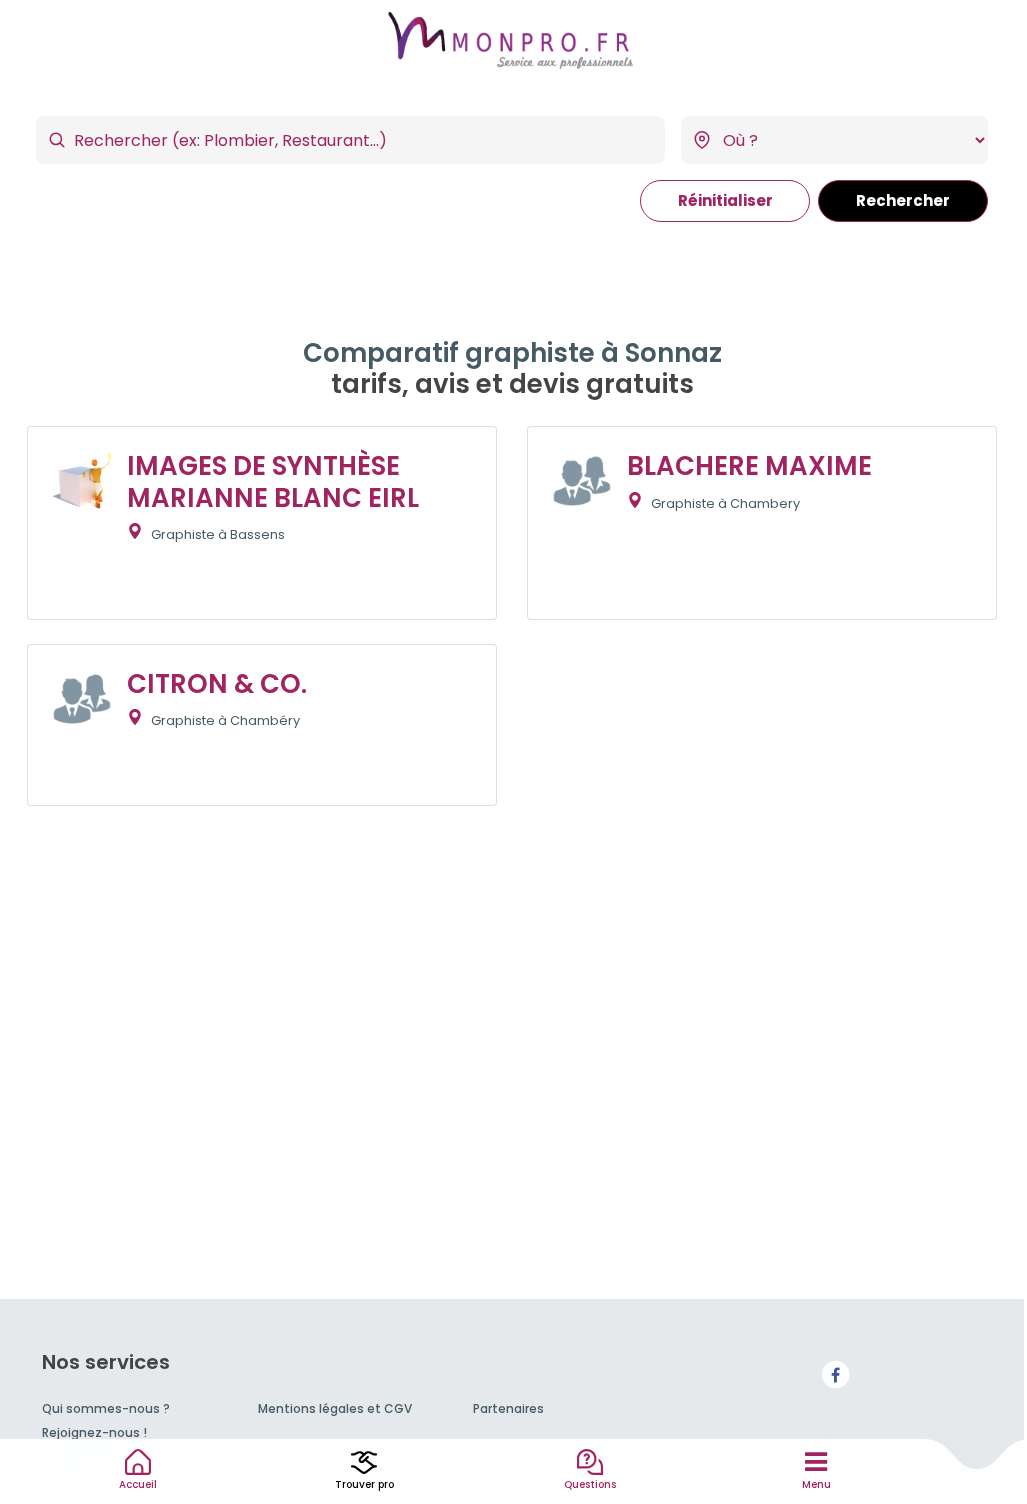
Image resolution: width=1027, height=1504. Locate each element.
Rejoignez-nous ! (94, 1432)
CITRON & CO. (217, 684)
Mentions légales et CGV (335, 1408)
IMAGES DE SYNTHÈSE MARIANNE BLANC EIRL (273, 481)
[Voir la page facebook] (835, 1374)
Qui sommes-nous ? (106, 1408)
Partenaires (508, 1408)
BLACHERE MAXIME (749, 466)
